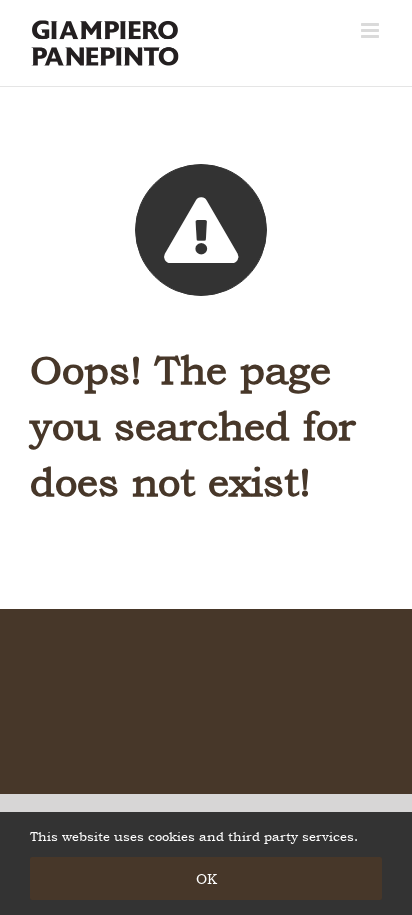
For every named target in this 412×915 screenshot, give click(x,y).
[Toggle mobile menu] (371, 30)
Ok (206, 878)
